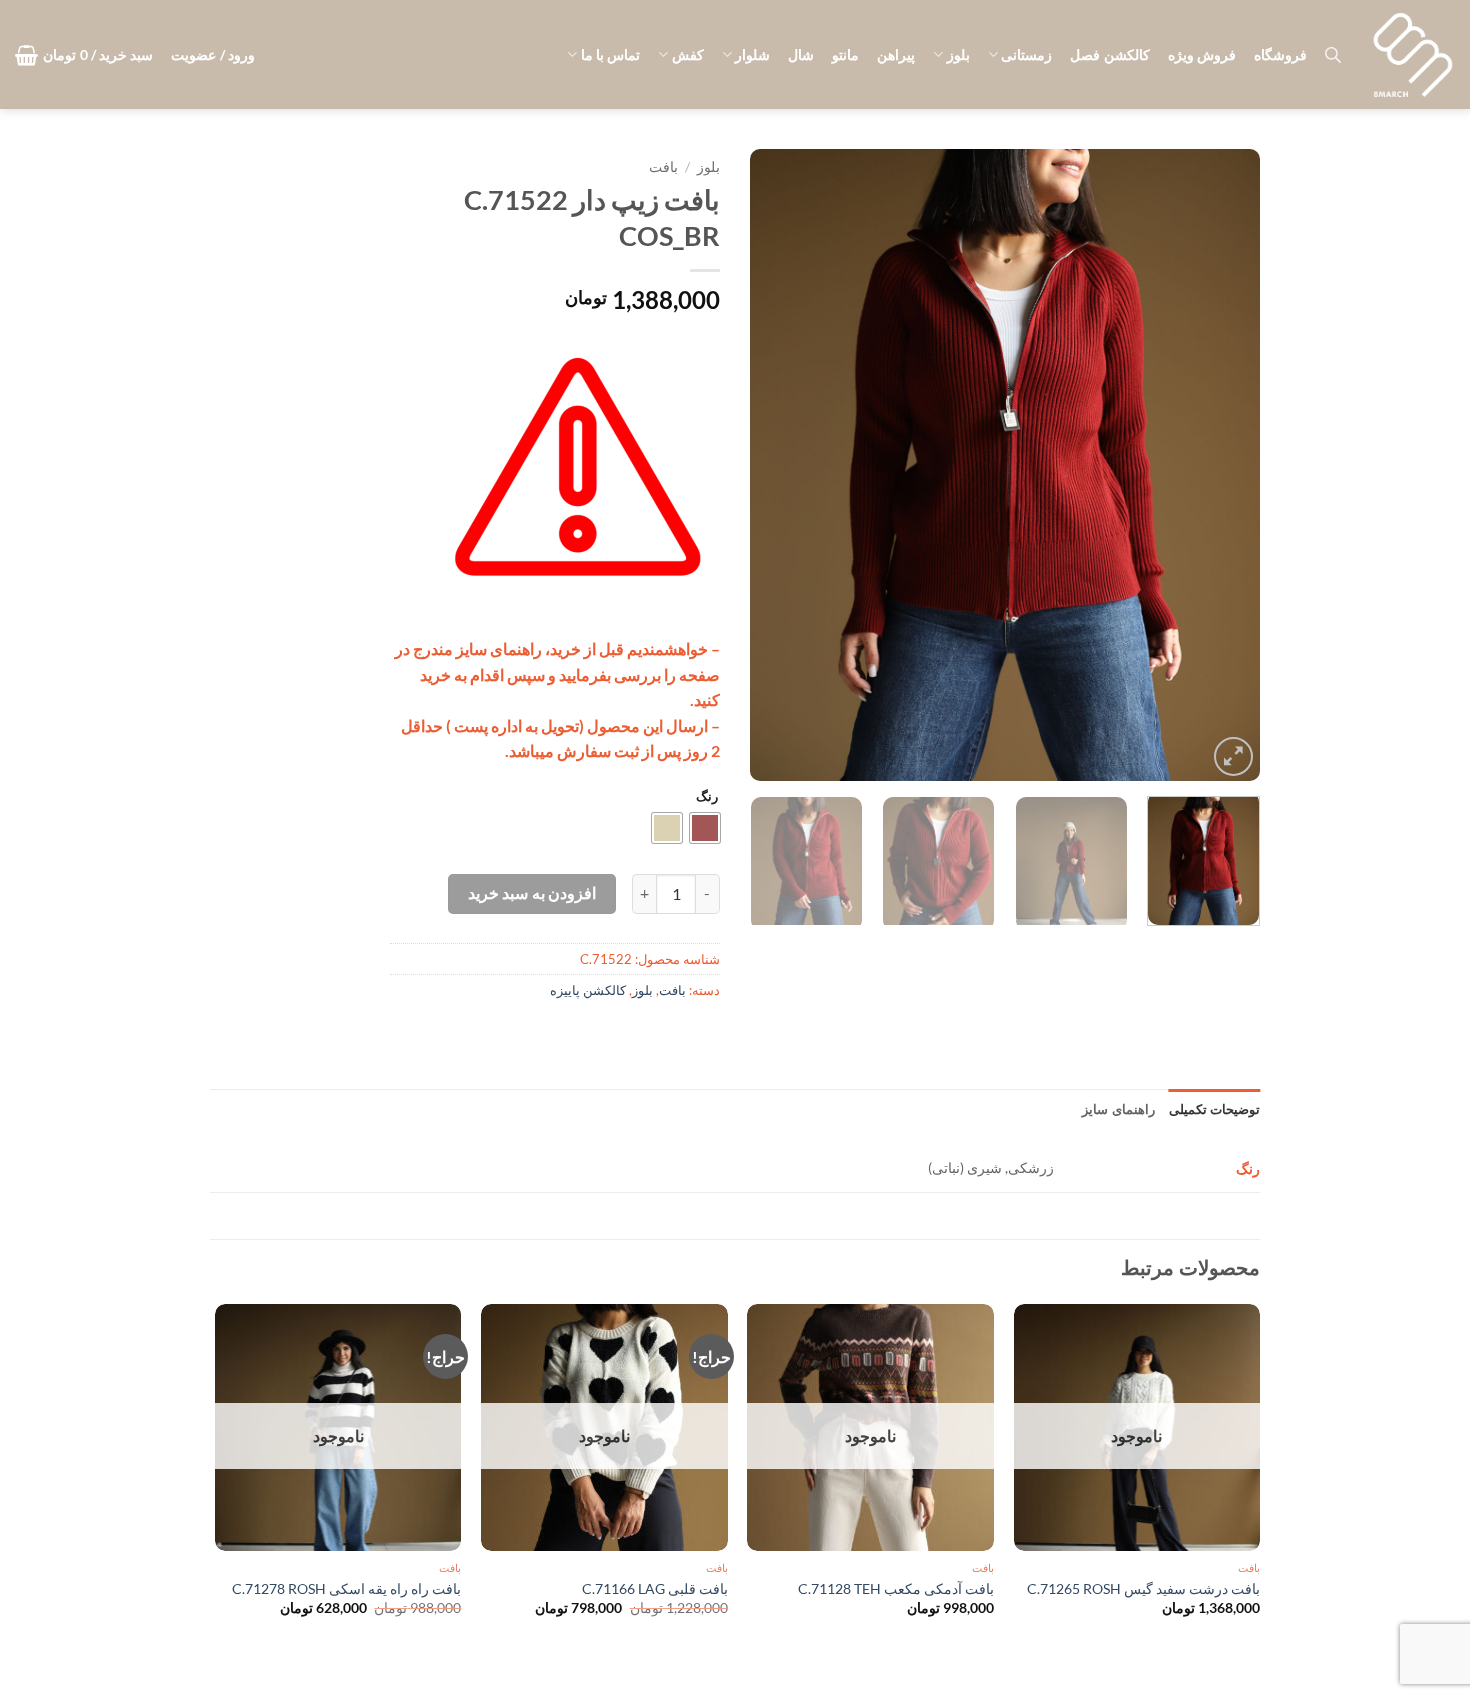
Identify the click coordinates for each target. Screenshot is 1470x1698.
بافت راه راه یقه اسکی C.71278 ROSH (346, 1588)
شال (801, 54)
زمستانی (1026, 54)
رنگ (707, 797)
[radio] (705, 828)
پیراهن (896, 54)
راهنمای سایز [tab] (1118, 1109)
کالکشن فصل (1109, 54)
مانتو (845, 54)
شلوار (752, 54)
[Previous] (1225, 465)
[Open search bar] (1333, 54)
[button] (213, 55)
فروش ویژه (1202, 54)
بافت (663, 167)
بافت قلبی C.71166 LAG (655, 1588)
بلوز (958, 54)
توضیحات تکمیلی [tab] (1214, 1109)
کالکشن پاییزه (588, 990)
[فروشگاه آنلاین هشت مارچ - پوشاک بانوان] (1413, 55)
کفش (687, 54)
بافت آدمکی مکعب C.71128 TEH (896, 1588)
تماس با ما (610, 54)
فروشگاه (1280, 54)
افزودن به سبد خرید (532, 893)
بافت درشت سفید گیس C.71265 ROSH (1143, 1588)
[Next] (771, 465)
